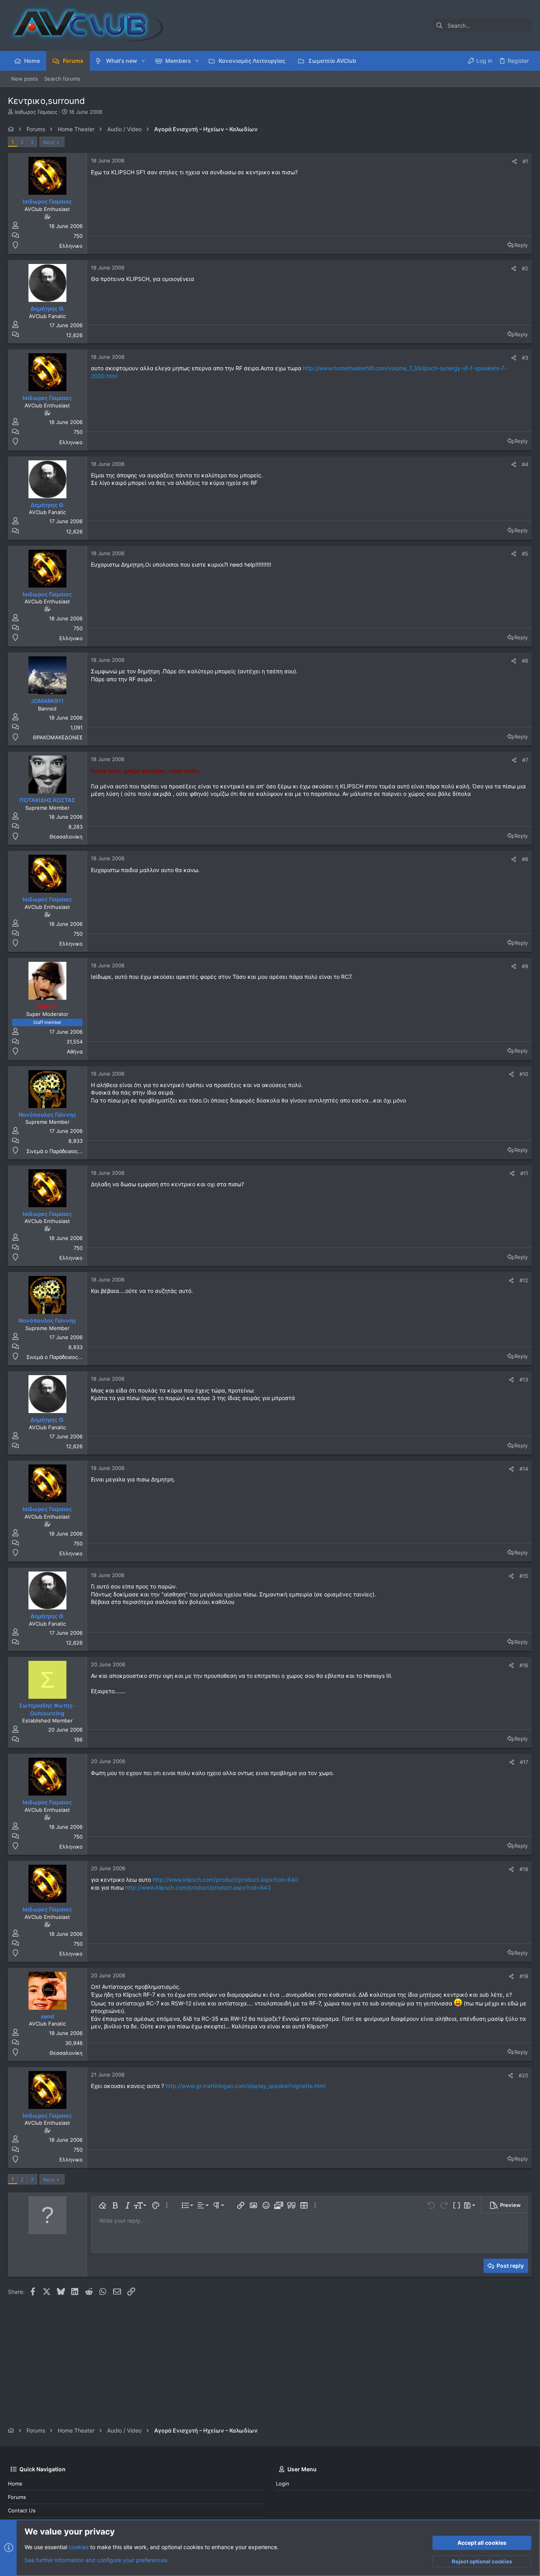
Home (15, 2484)
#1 (525, 161)
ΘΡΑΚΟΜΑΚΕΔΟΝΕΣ (58, 737)
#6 (525, 661)
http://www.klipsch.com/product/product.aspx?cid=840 (225, 1880)
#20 (523, 2075)
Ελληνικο (71, 246)
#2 (525, 268)
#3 (525, 358)
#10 (524, 1074)
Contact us (22, 2510)
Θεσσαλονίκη (66, 837)
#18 (524, 1869)
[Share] (515, 161)
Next (49, 142)
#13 (524, 1379)
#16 (524, 1665)
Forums (17, 2497)
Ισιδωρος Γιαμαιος (36, 112)
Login (283, 2484)
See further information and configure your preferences (96, 2560)
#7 (525, 760)
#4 (525, 464)
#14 (524, 1469)
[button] (143, 61)
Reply (521, 245)
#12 (524, 1280)
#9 (525, 966)
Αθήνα (75, 1052)
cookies (79, 2547)
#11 (524, 1173)
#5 (525, 554)
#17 (524, 1762)
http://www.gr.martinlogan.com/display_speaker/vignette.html (245, 2086)
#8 (525, 859)
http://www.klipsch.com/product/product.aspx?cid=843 (198, 1887)
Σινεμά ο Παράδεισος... (55, 1151)
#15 (524, 1576)
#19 (524, 1976)
